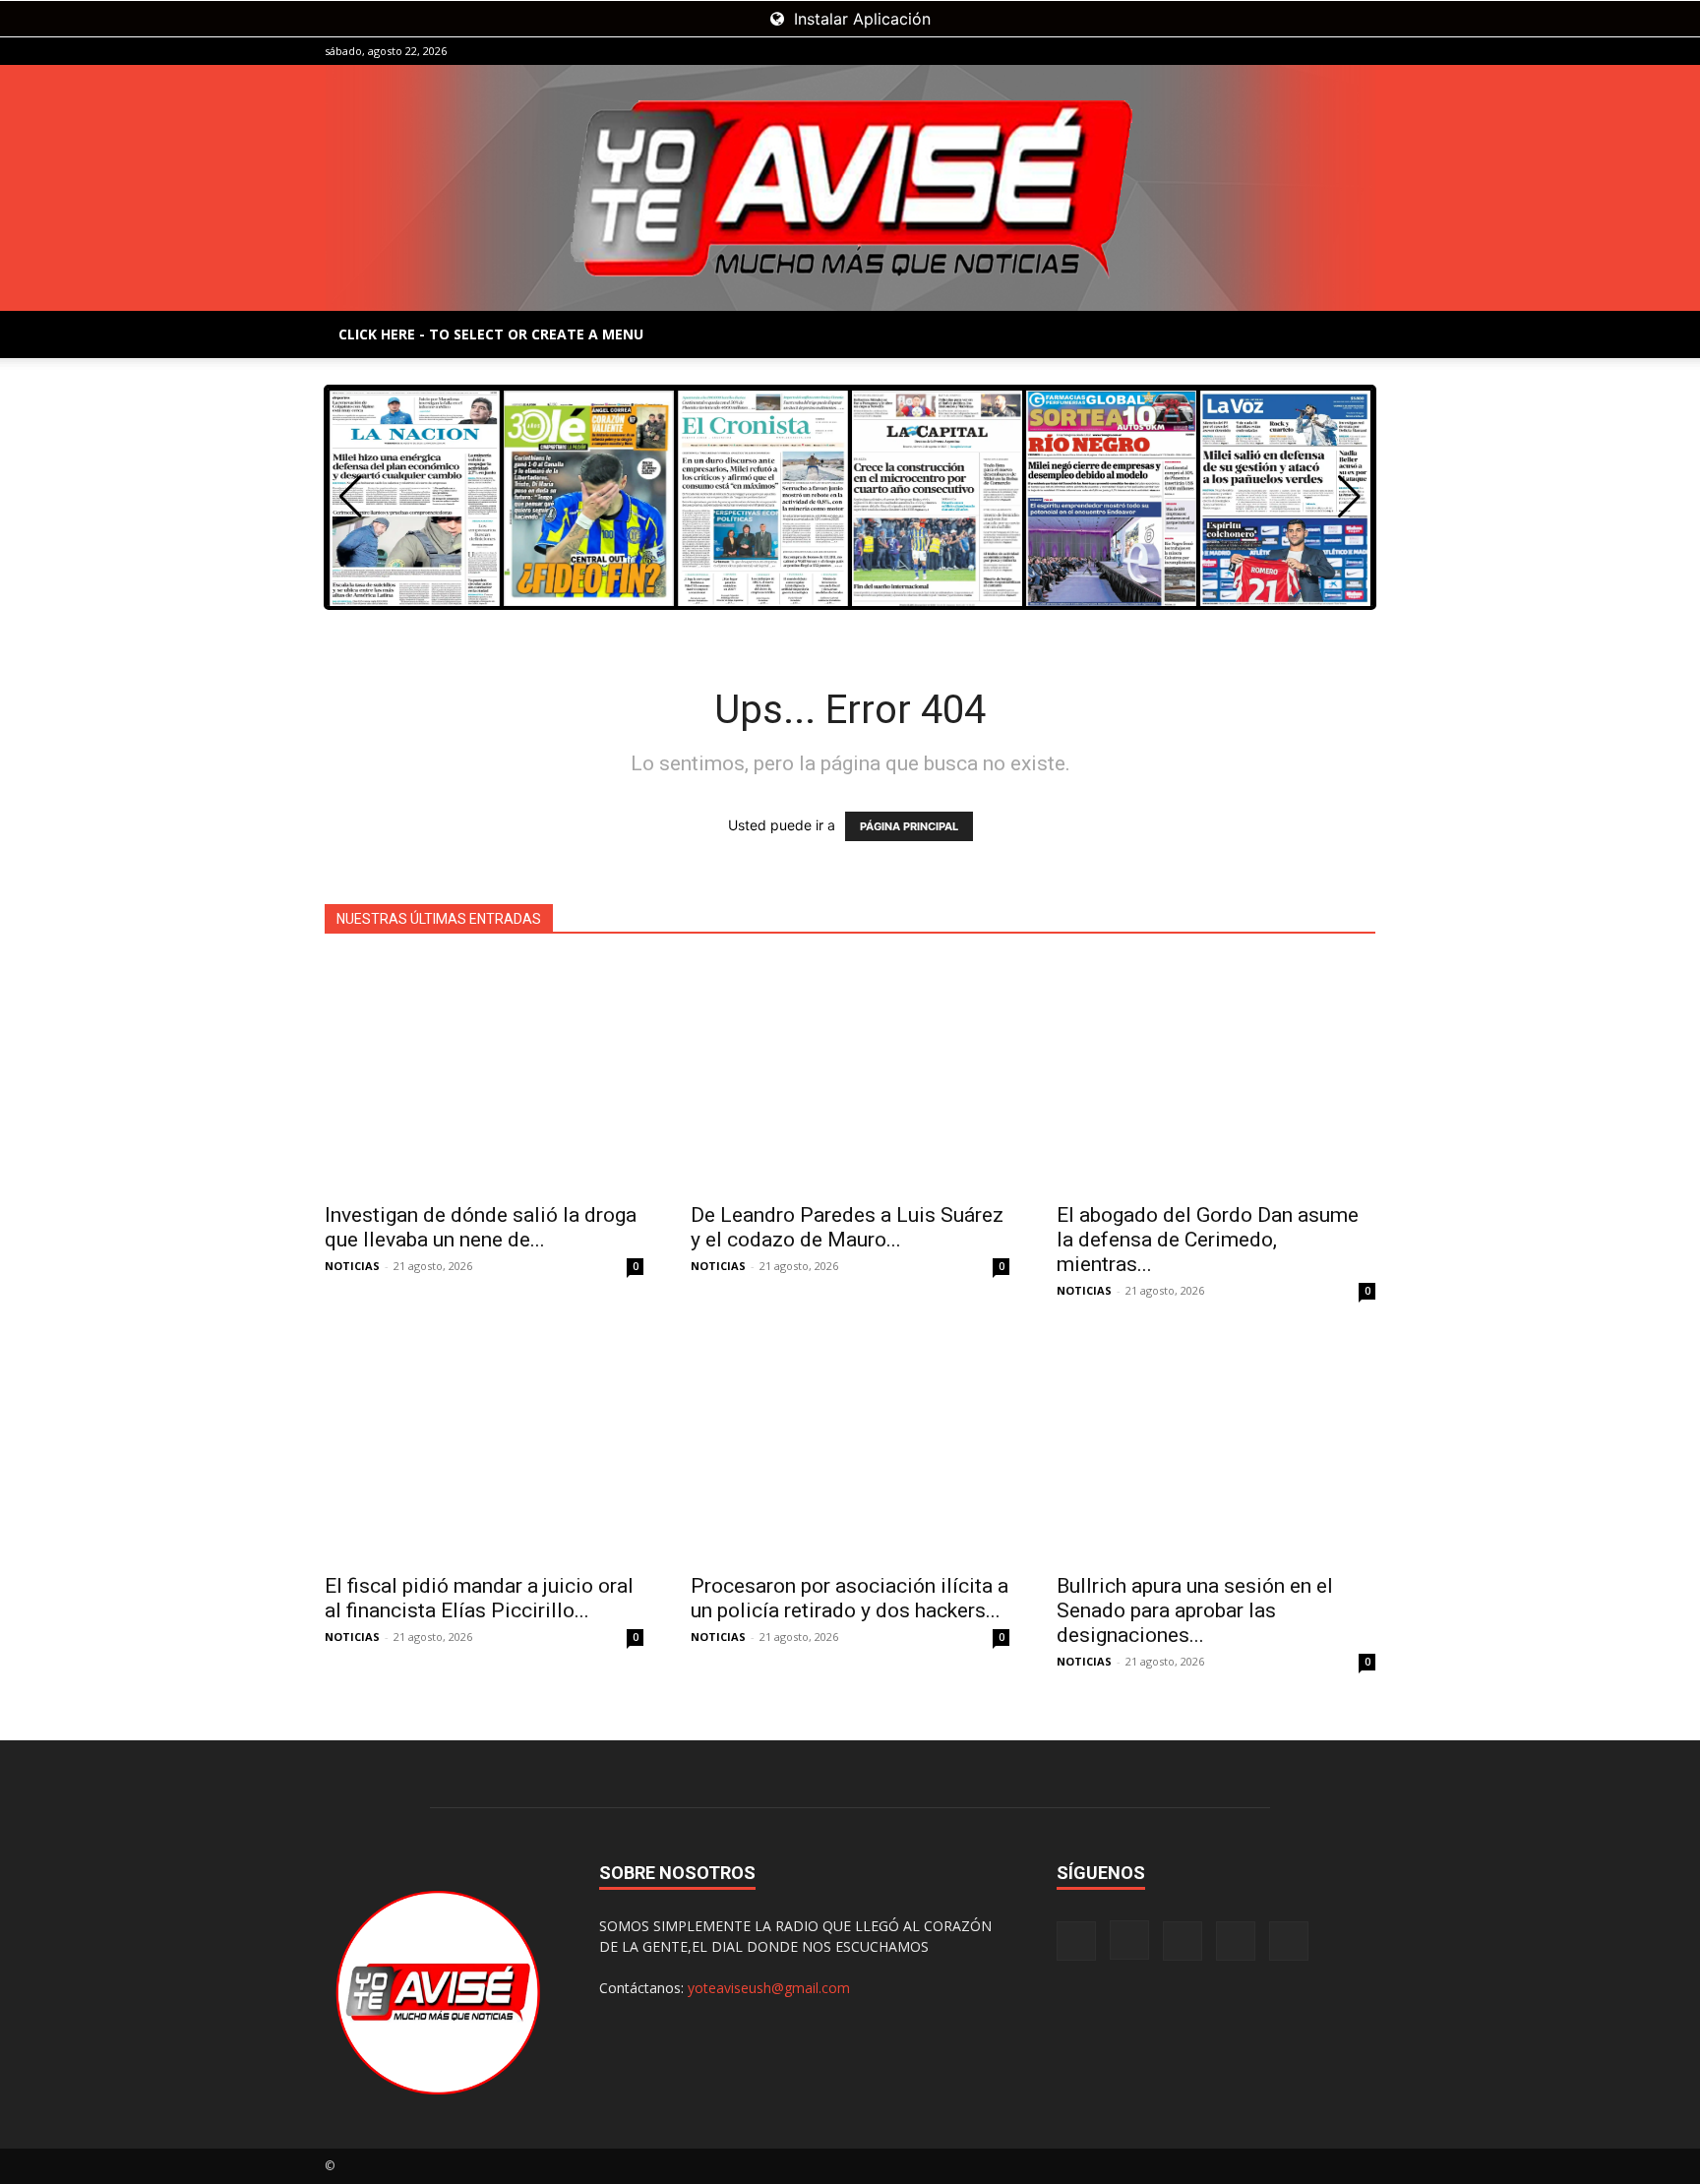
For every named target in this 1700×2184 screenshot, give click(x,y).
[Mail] (1296, 51)
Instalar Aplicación (860, 19)
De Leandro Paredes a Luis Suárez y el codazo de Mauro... (847, 1227)
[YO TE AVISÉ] (850, 188)
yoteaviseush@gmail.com (769, 1988)
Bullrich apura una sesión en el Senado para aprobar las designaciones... (1195, 1610)
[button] (1349, 497)
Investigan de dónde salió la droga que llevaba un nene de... (481, 1227)
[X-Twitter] (1328, 51)
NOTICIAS (352, 1266)
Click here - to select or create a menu (491, 334)
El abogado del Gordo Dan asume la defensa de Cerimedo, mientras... (1208, 1240)
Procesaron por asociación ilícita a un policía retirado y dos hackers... (850, 1598)
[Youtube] (1361, 51)
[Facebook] (1231, 51)
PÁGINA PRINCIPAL (909, 826)
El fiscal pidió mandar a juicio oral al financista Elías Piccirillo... (479, 1598)
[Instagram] (1263, 51)
